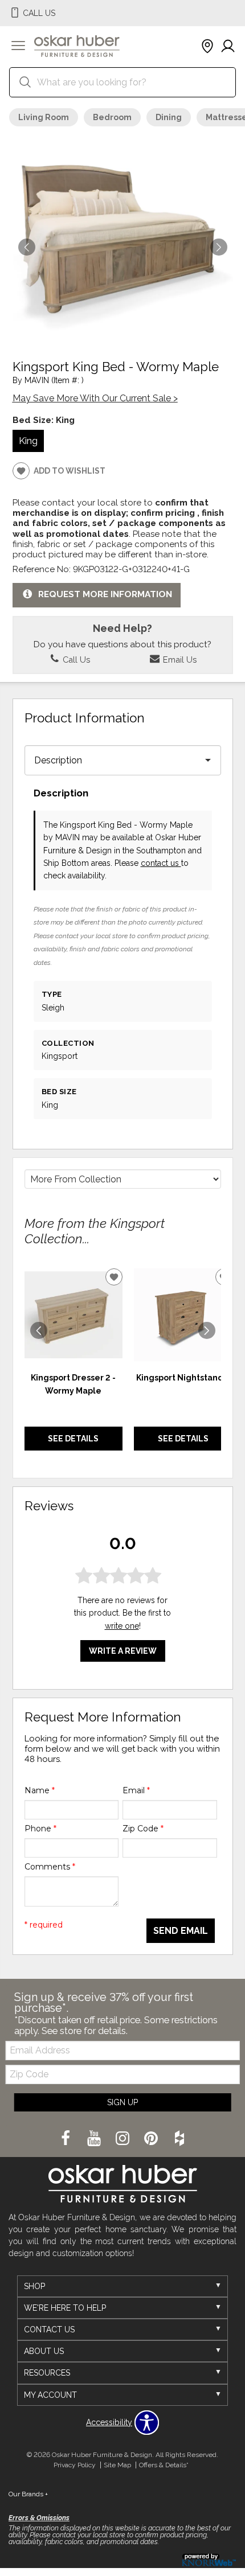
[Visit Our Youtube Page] (95, 2139)
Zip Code (143, 1829)
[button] (18, 47)
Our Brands (28, 2494)
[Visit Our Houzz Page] (179, 2139)
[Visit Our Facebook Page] (67, 2139)
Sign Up (122, 2102)
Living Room (44, 117)
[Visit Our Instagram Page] (124, 2139)
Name (40, 1790)
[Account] (228, 47)
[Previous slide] (39, 1330)
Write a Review (123, 1651)
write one (122, 1626)
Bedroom (112, 117)
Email (136, 1790)
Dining (169, 117)
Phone (40, 1829)
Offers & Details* (164, 2465)
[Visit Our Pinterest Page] (152, 2139)
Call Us (75, 660)
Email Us (179, 660)
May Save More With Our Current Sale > (95, 398)
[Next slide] (207, 1330)
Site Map (117, 2465)
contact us (161, 863)
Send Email (181, 1931)
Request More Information (105, 595)
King (28, 441)
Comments (50, 1867)
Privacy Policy (75, 2465)
